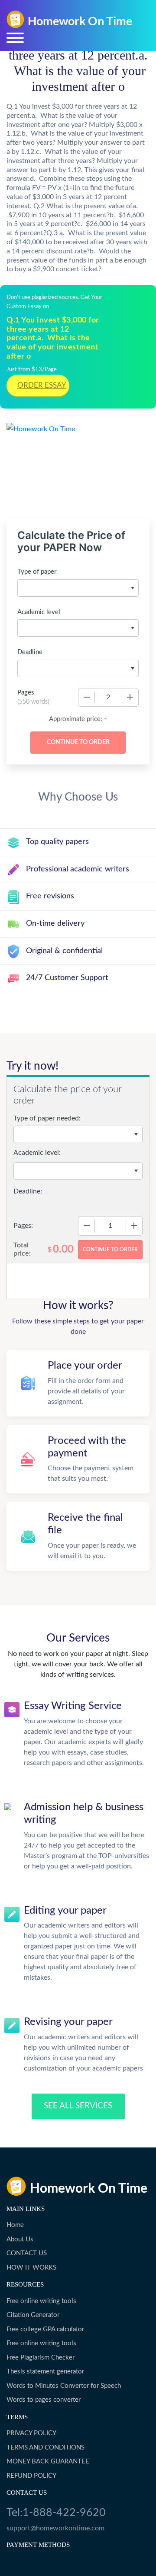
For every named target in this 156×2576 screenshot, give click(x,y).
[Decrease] (87, 697)
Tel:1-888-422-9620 (56, 2513)
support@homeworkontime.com (55, 2528)
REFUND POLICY (31, 2476)
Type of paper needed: (47, 1118)
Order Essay (42, 385)
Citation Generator (33, 2315)
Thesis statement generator (45, 2372)
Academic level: (37, 1153)
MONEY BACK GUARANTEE (48, 2461)
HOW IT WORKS (31, 2268)
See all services (78, 2106)
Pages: (23, 1226)
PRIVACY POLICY (31, 2433)
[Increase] (130, 697)
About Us (20, 2239)
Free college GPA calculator (45, 2329)
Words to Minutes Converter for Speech (64, 2386)
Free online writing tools (41, 2301)
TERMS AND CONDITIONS (45, 2448)
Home (15, 2225)
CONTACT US (27, 2253)
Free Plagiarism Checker (41, 2358)
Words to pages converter (44, 2400)
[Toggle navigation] (15, 38)
